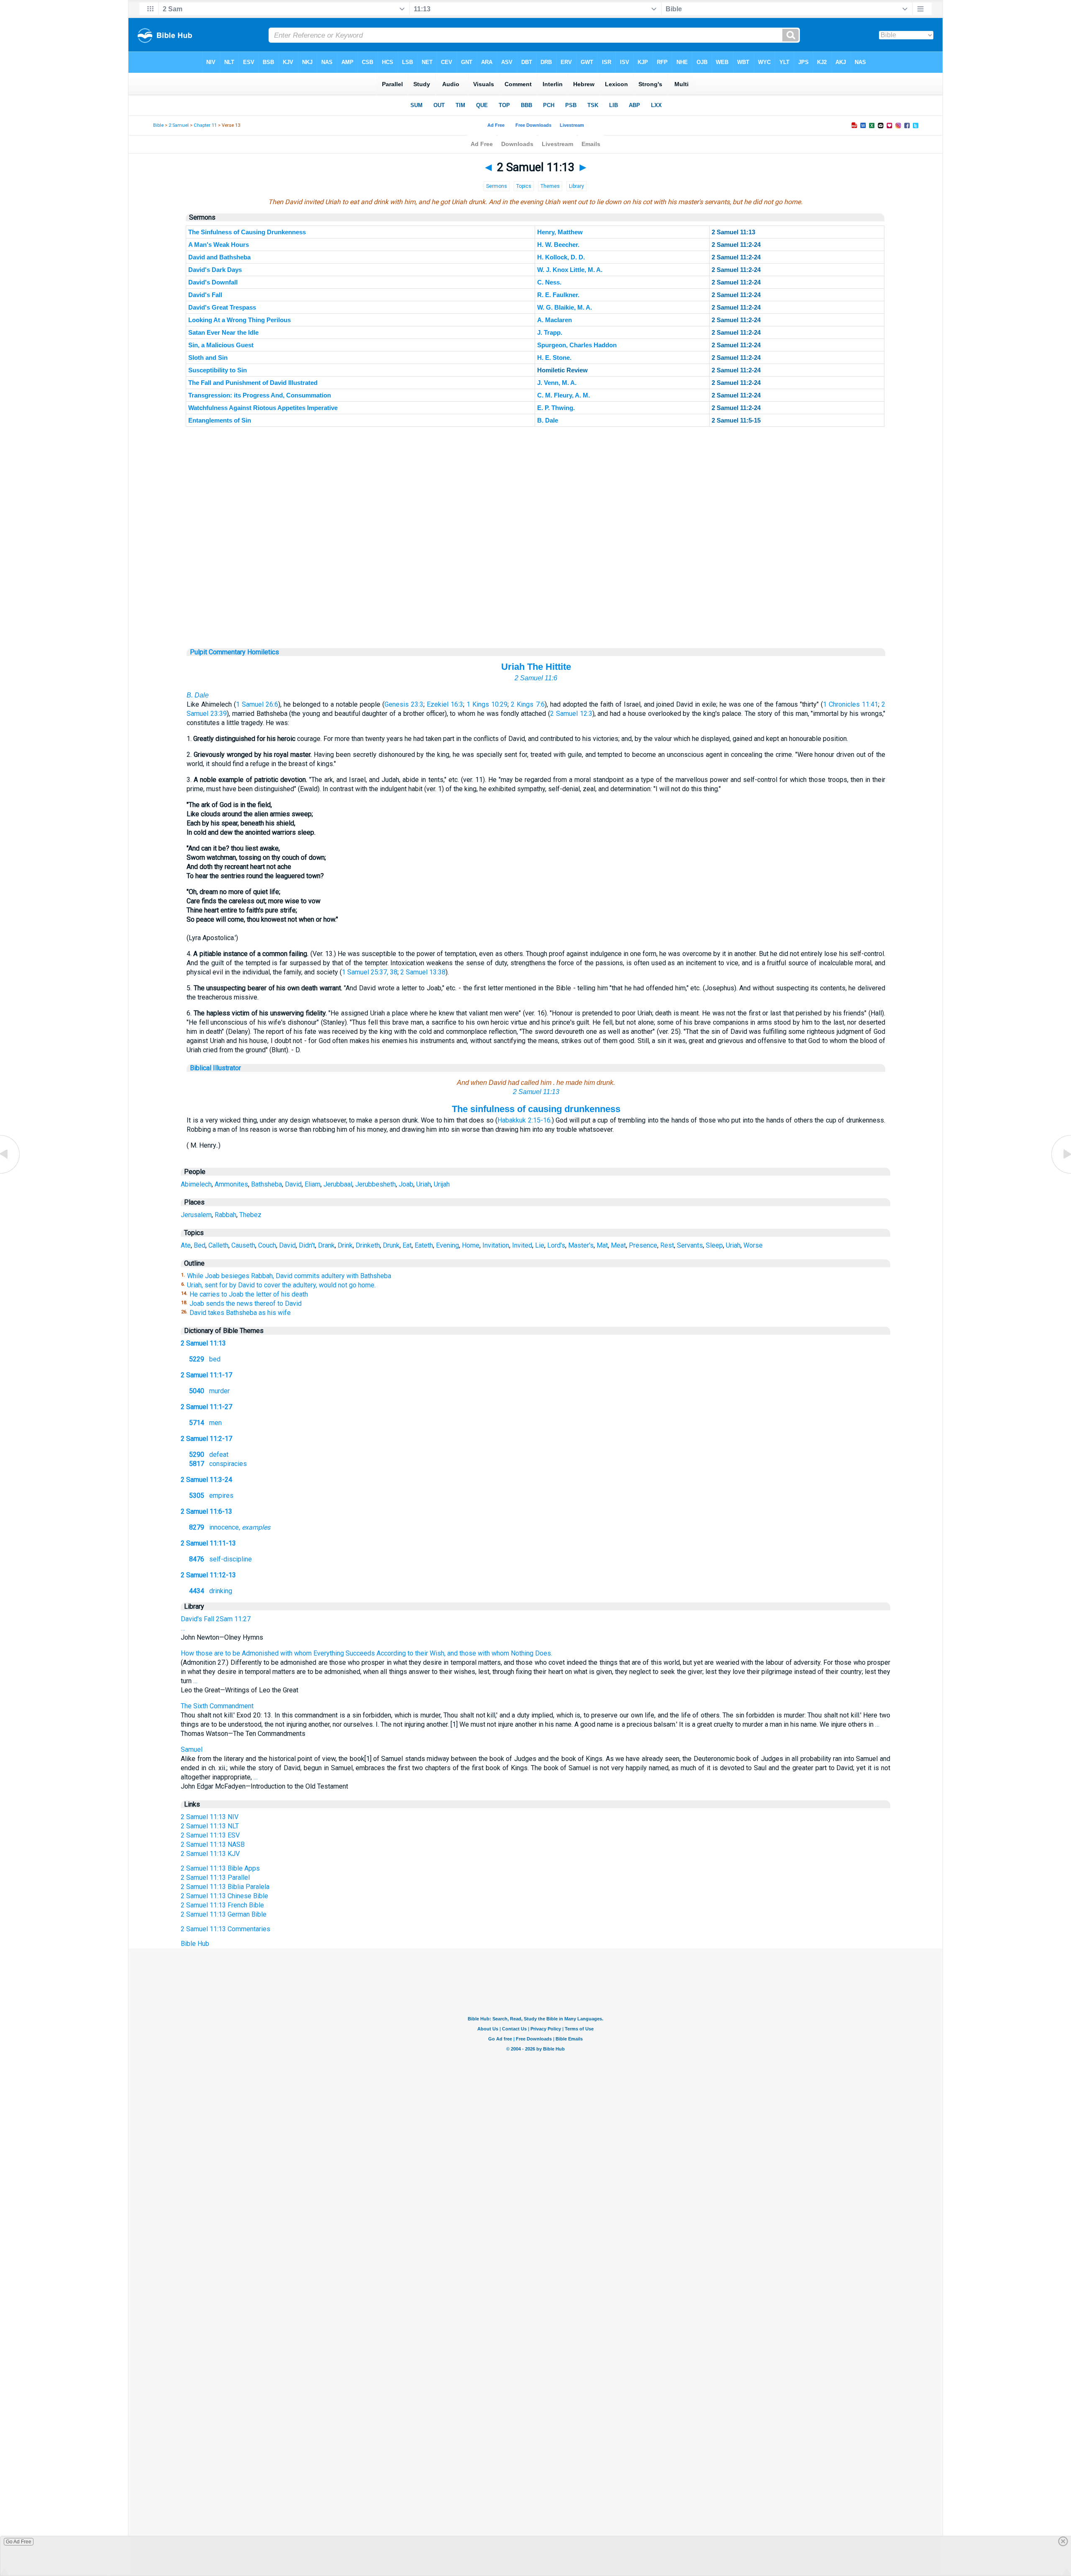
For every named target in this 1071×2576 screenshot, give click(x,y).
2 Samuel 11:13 (536, 1092)
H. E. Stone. (554, 358)
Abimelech (196, 1184)
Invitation (496, 1245)
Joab (406, 1184)
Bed (200, 1245)
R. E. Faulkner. (558, 295)
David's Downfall (213, 282)
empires (211, 1496)
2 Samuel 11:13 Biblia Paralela (225, 1887)
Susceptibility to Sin (218, 370)
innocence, (230, 1527)
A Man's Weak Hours (219, 245)
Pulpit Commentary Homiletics (234, 652)
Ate (186, 1245)
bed (205, 1359)
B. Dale (548, 420)
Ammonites (231, 1184)
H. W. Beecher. (558, 245)
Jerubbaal (338, 1184)
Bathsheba (266, 1184)
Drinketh (368, 1245)
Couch (267, 1245)
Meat (618, 1245)
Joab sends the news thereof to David (246, 1303)
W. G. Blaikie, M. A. (565, 307)
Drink (345, 1245)
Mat (602, 1245)
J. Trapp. (550, 332)
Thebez (250, 1215)
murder (209, 1391)
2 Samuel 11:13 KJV (210, 1854)
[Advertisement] (536, 597)
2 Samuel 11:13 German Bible (224, 1914)
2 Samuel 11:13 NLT (210, 1826)
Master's (581, 1245)
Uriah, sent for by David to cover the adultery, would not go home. (281, 1285)
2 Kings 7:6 (528, 704)
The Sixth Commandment (217, 1706)
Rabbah (225, 1215)
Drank (326, 1245)
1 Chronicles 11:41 (851, 704)
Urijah (442, 1184)
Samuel (192, 1749)
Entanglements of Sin (220, 420)
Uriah (424, 1184)
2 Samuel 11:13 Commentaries (225, 1929)
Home (471, 1245)
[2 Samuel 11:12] (10, 1173)
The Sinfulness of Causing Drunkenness (247, 232)
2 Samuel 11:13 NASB (213, 1844)
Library (576, 186)
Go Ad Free (19, 2542)
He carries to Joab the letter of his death (249, 1294)
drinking (211, 1591)
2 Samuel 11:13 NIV (210, 1817)
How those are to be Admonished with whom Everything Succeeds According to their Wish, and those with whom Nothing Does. (366, 1653)
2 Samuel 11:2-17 (206, 1439)
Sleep (714, 1245)
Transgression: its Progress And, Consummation (260, 395)
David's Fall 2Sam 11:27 (216, 1619)
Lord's (556, 1245)
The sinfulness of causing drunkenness (536, 1109)
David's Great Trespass (222, 307)
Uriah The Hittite (536, 667)
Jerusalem (196, 1215)
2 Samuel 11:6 (536, 678)
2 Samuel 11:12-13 (208, 1575)
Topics (524, 186)
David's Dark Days (215, 270)
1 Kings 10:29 (487, 704)
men (205, 1423)
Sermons (497, 186)
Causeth (243, 1245)
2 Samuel (179, 125)
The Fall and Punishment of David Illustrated (253, 383)
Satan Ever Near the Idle (223, 332)
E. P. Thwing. (556, 408)
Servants (690, 1245)
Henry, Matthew (560, 232)
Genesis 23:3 (404, 704)
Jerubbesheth (375, 1184)
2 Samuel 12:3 (571, 714)
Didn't (307, 1245)
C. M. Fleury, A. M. (564, 395)
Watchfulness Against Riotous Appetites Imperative (263, 408)
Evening (447, 1245)
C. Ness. (549, 282)
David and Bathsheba (219, 257)
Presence (643, 1245)
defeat (209, 1455)
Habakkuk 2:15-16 (524, 1120)
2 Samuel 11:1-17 (206, 1375)
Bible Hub (195, 1944)
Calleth (218, 1245)
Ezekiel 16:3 (445, 704)
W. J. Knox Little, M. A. (570, 270)
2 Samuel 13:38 (423, 972)
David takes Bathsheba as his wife (240, 1313)
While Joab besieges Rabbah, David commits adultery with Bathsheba (289, 1276)
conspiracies (218, 1464)
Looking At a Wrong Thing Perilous (240, 320)
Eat (407, 1245)
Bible (158, 125)
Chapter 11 (205, 125)
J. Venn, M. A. (557, 383)
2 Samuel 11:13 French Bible (222, 1905)
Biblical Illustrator (215, 1068)
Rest (667, 1245)
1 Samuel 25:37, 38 (370, 972)
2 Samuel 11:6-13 (206, 1511)
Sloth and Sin (208, 358)
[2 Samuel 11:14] (1061, 1173)
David (293, 1184)
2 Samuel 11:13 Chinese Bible (224, 1896)
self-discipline (220, 1559)
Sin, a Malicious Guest (221, 345)
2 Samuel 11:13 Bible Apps (220, 1868)
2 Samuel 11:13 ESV (210, 1835)
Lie (540, 1245)
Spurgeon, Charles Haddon (577, 345)
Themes (550, 186)
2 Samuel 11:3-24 (206, 1480)
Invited (522, 1245)
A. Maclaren (555, 320)
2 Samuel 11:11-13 (208, 1543)
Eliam (313, 1184)
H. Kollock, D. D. (561, 257)
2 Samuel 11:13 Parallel (215, 1878)
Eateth (424, 1245)
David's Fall (205, 295)
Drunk (391, 1245)
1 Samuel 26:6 (257, 704)
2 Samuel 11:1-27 (206, 1407)
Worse (753, 1245)
